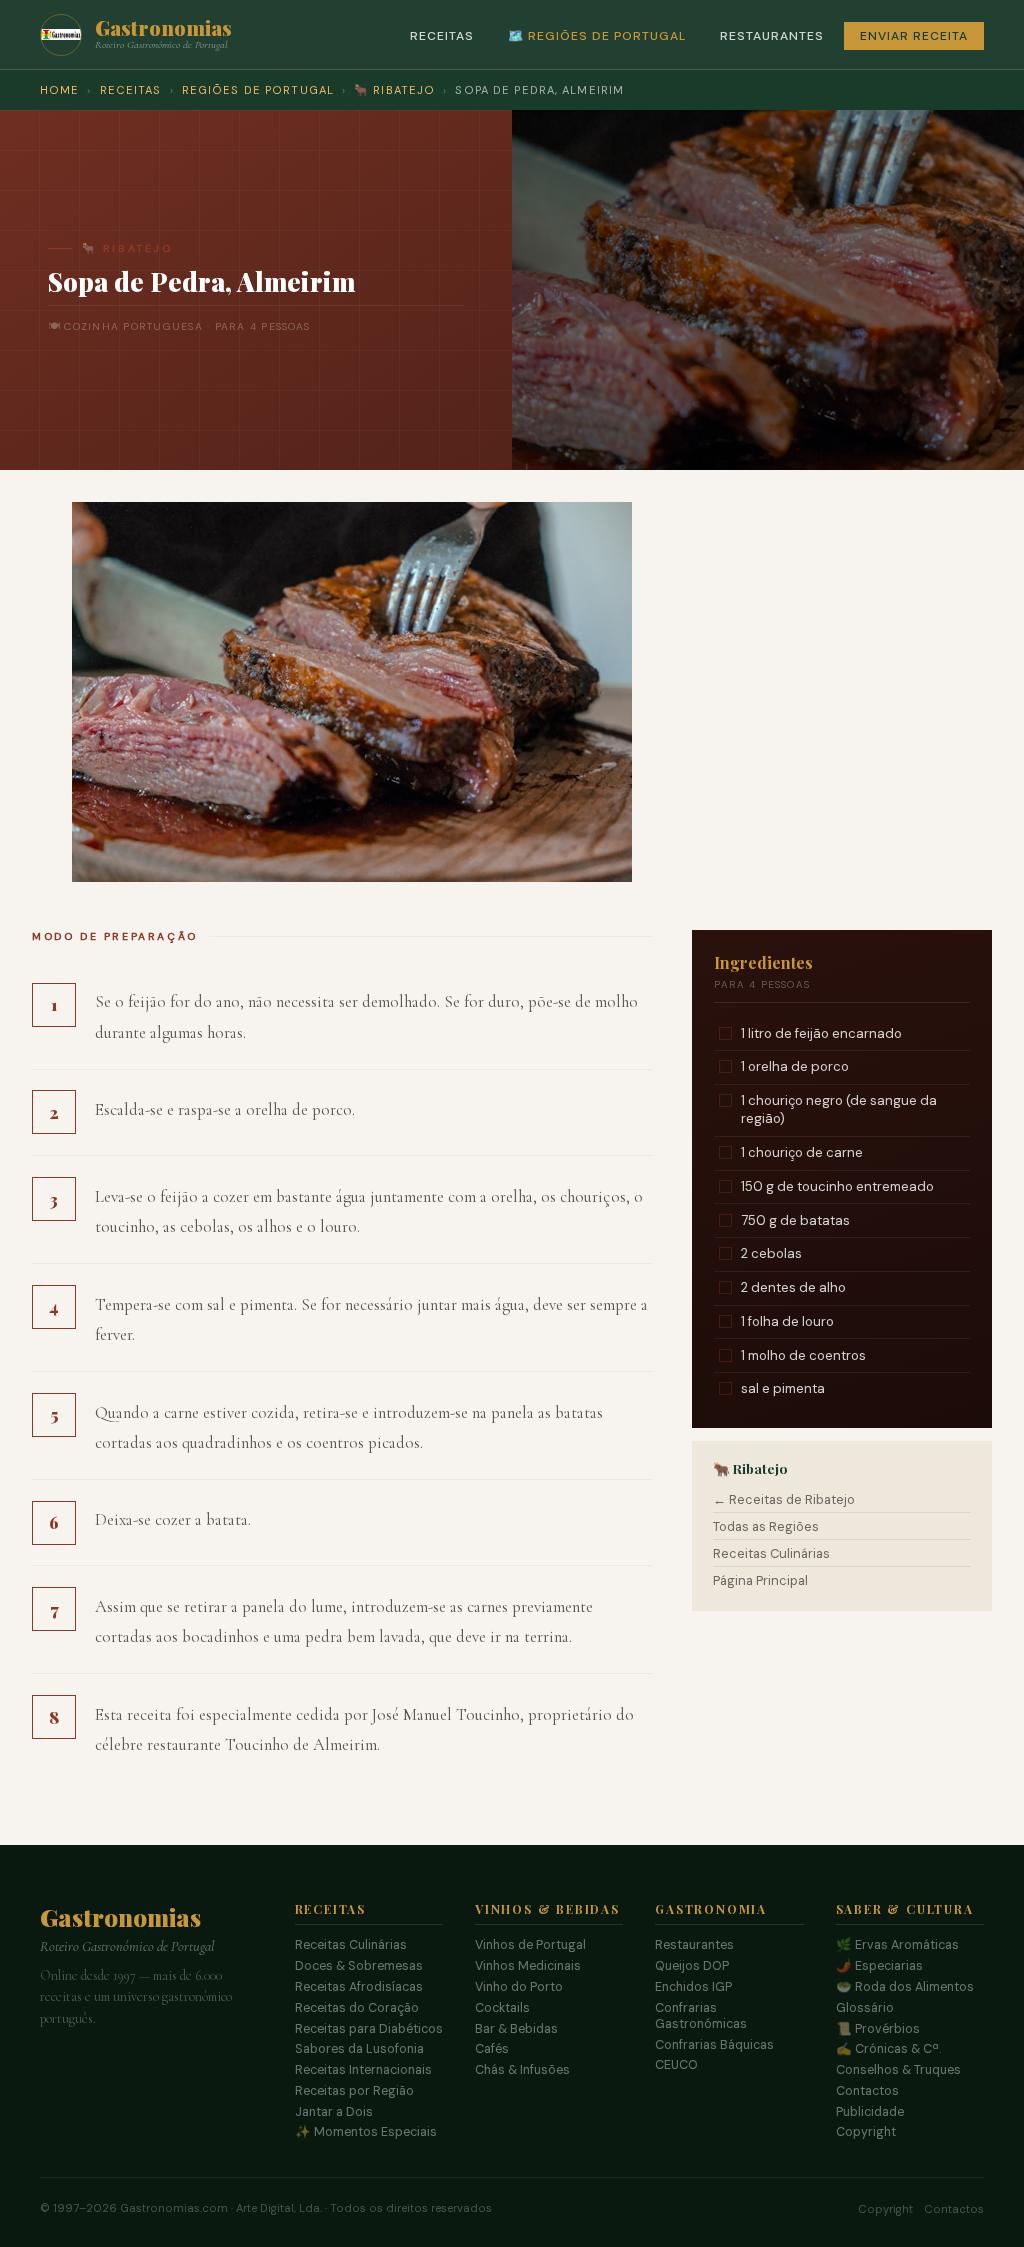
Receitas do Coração (357, 2008)
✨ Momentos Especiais (366, 2132)
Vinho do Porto (519, 1987)
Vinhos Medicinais (528, 1966)
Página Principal (760, 1580)
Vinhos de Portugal (530, 1945)
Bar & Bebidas (516, 2029)
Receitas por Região (354, 2091)
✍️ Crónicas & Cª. (888, 2049)
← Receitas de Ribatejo (784, 1499)
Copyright (866, 2132)
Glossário (865, 2008)
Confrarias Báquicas (714, 2045)
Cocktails (502, 2008)
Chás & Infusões (522, 2070)
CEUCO (676, 2065)
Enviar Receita (914, 36)
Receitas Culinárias (771, 1553)
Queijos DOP (692, 1966)
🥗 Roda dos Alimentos (905, 1987)
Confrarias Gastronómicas (701, 2016)
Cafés (492, 2049)
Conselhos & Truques (898, 2070)
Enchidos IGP (693, 1987)
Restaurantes (772, 36)
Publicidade (870, 2112)
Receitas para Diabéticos (369, 2029)
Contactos (867, 2091)
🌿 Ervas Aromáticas (897, 1945)
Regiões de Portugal (258, 90)
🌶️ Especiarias (879, 1966)
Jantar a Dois (334, 2112)
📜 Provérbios (878, 2029)
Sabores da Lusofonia (359, 2049)
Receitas (442, 36)
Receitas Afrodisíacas (359, 1987)
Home (59, 90)
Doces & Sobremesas (359, 1966)
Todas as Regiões (766, 1526)
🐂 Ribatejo (394, 90)
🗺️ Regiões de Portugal (597, 36)
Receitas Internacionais (363, 2070)
